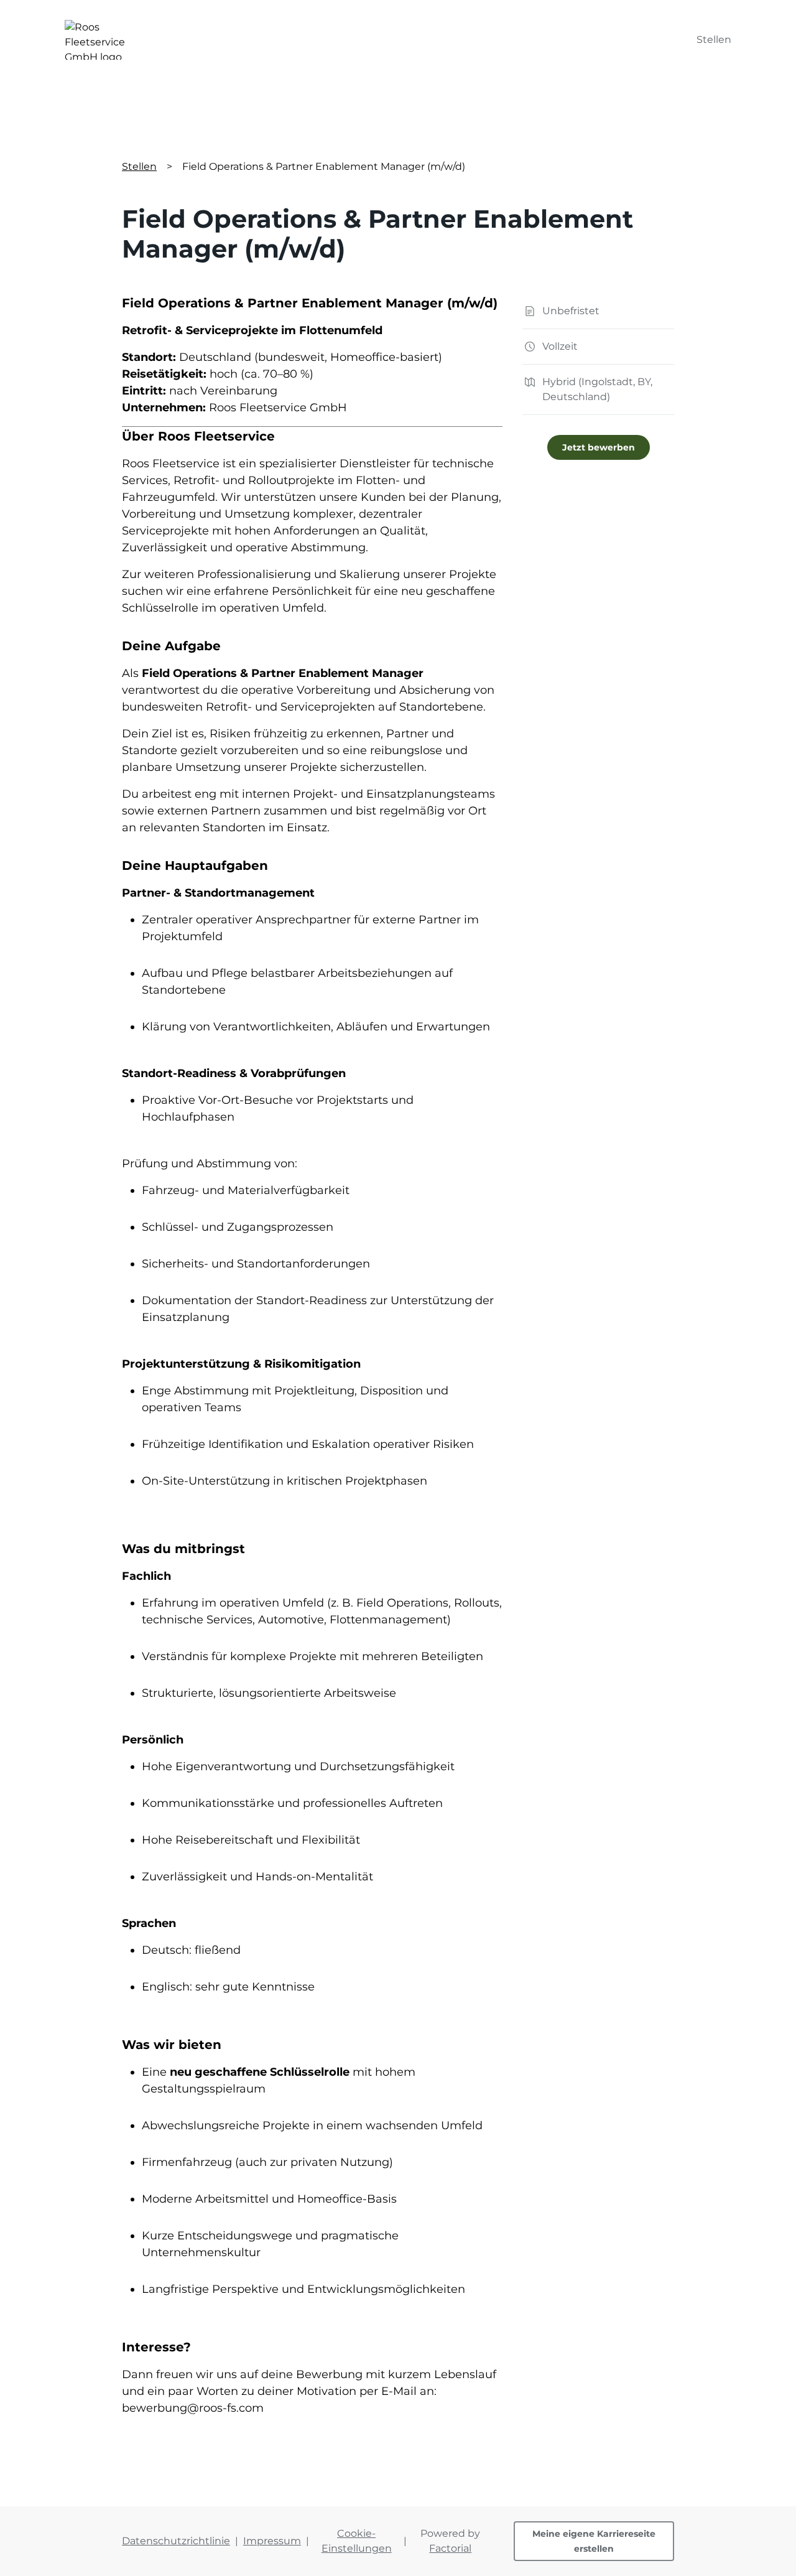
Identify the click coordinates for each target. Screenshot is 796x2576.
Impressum (272, 2541)
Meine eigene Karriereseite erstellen (594, 2541)
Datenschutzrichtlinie (176, 2541)
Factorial (450, 2548)
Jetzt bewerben (599, 447)
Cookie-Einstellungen (357, 2541)
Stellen (714, 40)
